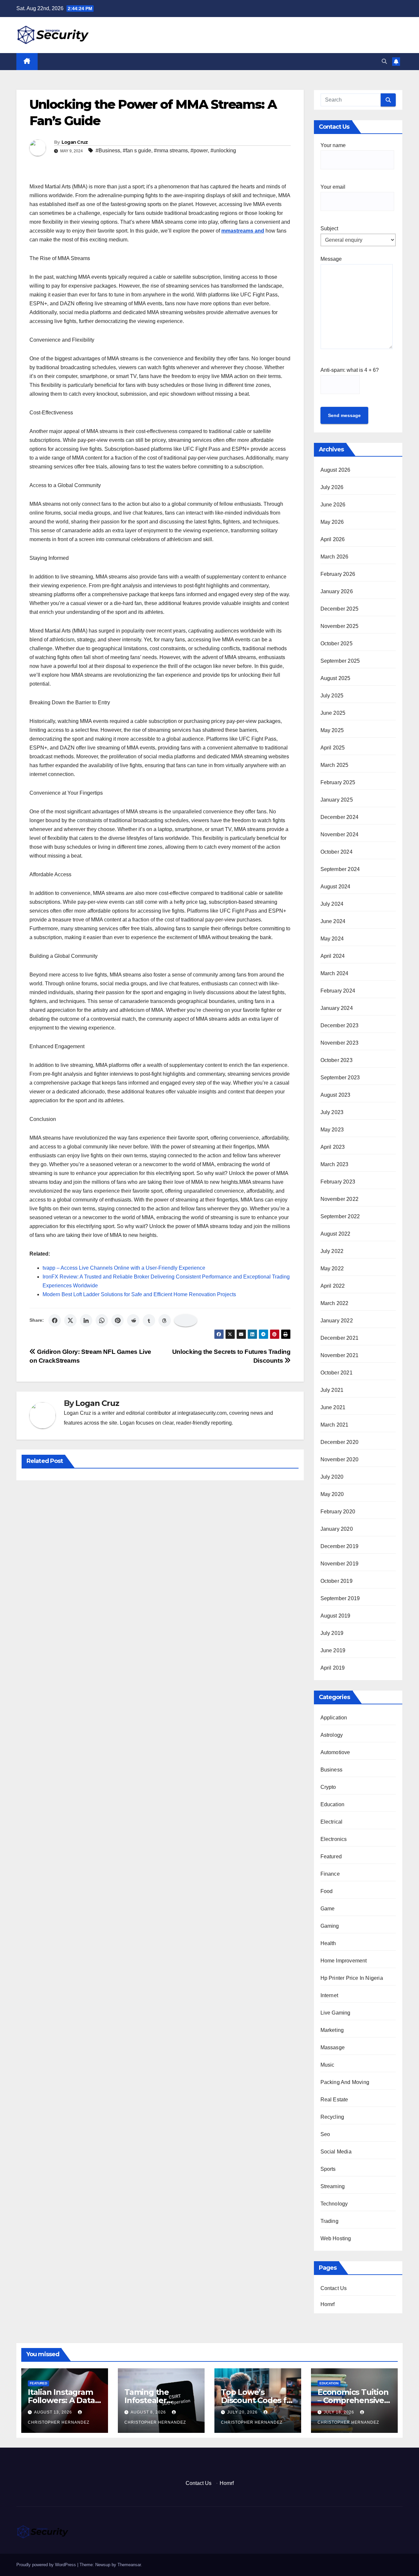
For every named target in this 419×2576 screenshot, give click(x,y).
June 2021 (333, 1407)
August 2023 (336, 1095)
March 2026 (335, 557)
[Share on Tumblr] (149, 1320)
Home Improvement (344, 1961)
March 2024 (335, 973)
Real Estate (334, 2100)
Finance (330, 1874)
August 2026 (336, 470)
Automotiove (335, 1752)
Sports (328, 2169)
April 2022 (333, 1286)
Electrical (332, 1822)
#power (199, 151)
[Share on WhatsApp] (102, 1320)
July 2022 (332, 1251)
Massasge (333, 2047)
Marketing (332, 2030)
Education (333, 1804)
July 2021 (332, 1390)
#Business (108, 151)
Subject (329, 228)
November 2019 (340, 1564)
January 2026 (337, 591)
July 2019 (332, 1633)
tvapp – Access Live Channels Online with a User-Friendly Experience (124, 1268)
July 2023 (332, 1112)
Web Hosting (336, 2238)
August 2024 (336, 887)
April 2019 (333, 1668)
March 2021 (335, 1425)
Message (331, 259)
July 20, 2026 (243, 2412)
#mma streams (171, 151)
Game (328, 1909)
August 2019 (336, 1616)
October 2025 (337, 644)
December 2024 (340, 817)
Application (334, 1718)
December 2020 (340, 1442)
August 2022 (336, 1234)
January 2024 (337, 1008)
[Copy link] (186, 1320)
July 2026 (332, 487)
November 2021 (340, 1355)
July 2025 (332, 696)
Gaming (330, 1926)
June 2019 (333, 1650)
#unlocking (223, 151)
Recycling (332, 2117)
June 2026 (333, 505)
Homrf (328, 2304)
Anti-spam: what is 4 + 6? (350, 370)
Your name (333, 145)
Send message (344, 415)
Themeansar (129, 2565)
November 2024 (340, 834)
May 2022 (332, 1269)
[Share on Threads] (165, 1320)
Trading (329, 2221)
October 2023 (337, 1060)
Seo (325, 2134)
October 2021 (337, 1373)
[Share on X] (70, 1320)
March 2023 (335, 1164)
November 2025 (340, 626)
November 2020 (340, 1459)
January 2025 (337, 800)
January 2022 (337, 1321)
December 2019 (340, 1546)
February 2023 (338, 1182)
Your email (333, 187)
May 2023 (332, 1130)
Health (328, 1943)
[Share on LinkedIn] (86, 1320)
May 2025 (332, 730)
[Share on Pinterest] (118, 1320)
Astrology (332, 1735)
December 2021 (340, 1338)
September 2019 (340, 1598)
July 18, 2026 (340, 2412)
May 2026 (332, 522)
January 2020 (337, 1529)
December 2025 (340, 609)
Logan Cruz (75, 142)
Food (327, 1891)
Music (328, 2065)
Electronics (334, 1839)
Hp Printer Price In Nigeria (352, 1978)
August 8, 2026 (149, 2412)
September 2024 (340, 869)
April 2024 (333, 956)
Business (332, 1770)
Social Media (336, 2152)
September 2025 (340, 661)
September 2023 (340, 1078)
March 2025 (335, 765)
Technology (334, 2204)
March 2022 (335, 1303)
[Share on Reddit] (133, 1320)
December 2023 (340, 1025)
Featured (331, 1856)
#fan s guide (137, 151)
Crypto (328, 1787)
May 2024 (332, 939)
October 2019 (337, 1581)
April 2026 (333, 539)
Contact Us (334, 2288)
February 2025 (338, 782)
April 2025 (333, 748)
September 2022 (340, 1216)
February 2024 (338, 991)
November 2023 (340, 1043)
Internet (329, 1995)
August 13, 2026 (54, 2412)
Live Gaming (336, 2013)
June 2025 (333, 713)
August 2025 (336, 678)
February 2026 (338, 574)
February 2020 (338, 1512)
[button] (384, 61)
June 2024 (333, 921)
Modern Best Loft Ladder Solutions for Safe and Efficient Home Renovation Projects (139, 1294)
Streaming (333, 2186)
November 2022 (340, 1199)
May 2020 (332, 1494)
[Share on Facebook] (55, 1320)
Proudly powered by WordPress (47, 2565)
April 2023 (333, 1147)
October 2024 (337, 852)
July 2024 (332, 904)
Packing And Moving (345, 2082)
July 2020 (332, 1477)
